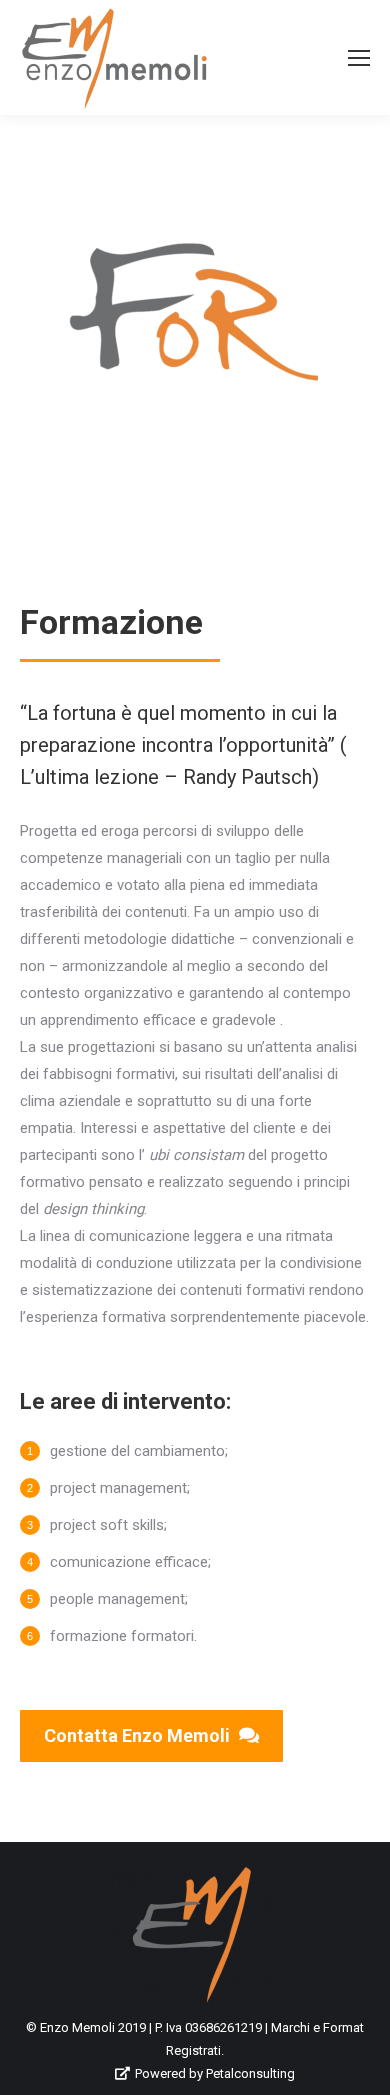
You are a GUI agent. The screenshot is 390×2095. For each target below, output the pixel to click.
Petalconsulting (250, 2073)
